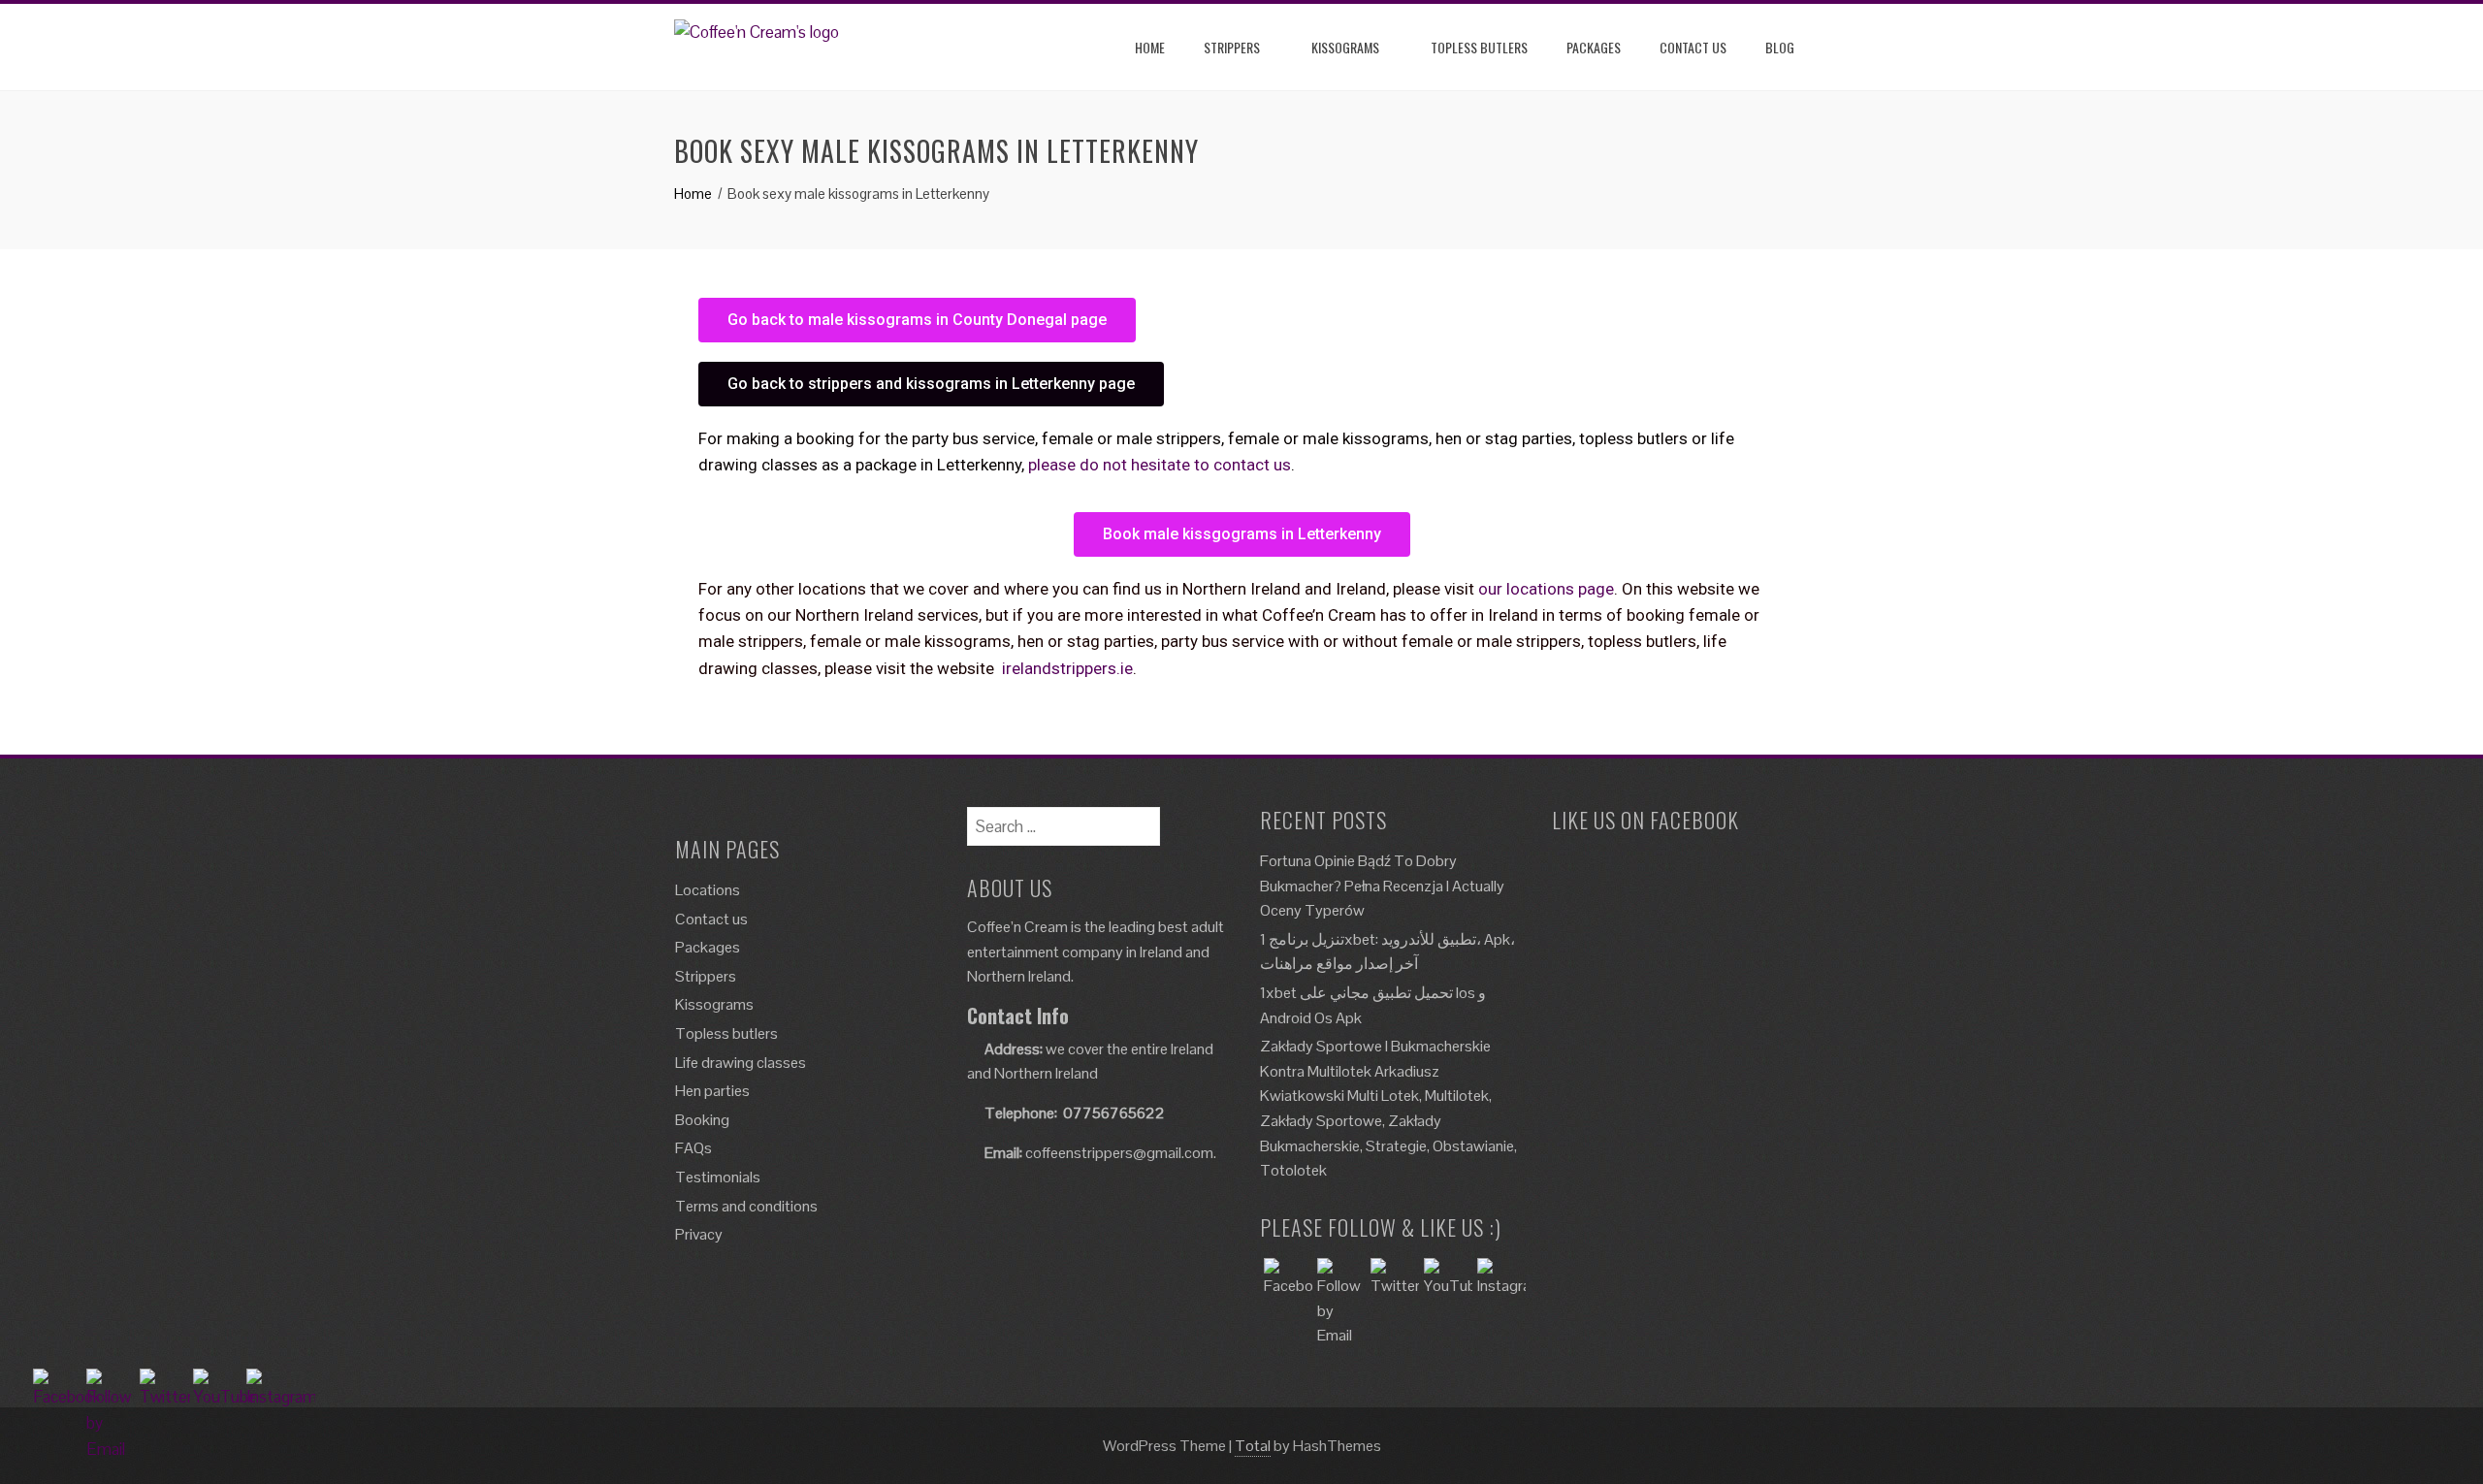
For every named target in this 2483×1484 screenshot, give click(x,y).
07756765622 (1114, 1113)
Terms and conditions (746, 1206)
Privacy (699, 1234)
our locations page (1546, 589)
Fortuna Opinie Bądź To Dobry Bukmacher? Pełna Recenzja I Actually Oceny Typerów (1382, 886)
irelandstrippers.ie (1067, 668)
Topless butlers (1479, 47)
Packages (1594, 47)
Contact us (711, 919)
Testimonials (718, 1177)
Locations (708, 890)
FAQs (693, 1148)
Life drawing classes (741, 1063)
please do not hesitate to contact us (1160, 465)
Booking (702, 1120)
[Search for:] (1064, 819)
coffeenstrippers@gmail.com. (1121, 1153)
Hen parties (712, 1091)
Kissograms (1345, 47)
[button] (917, 320)
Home (1150, 47)
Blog (1780, 47)
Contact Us (1693, 47)
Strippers (1232, 47)
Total (1253, 1446)
